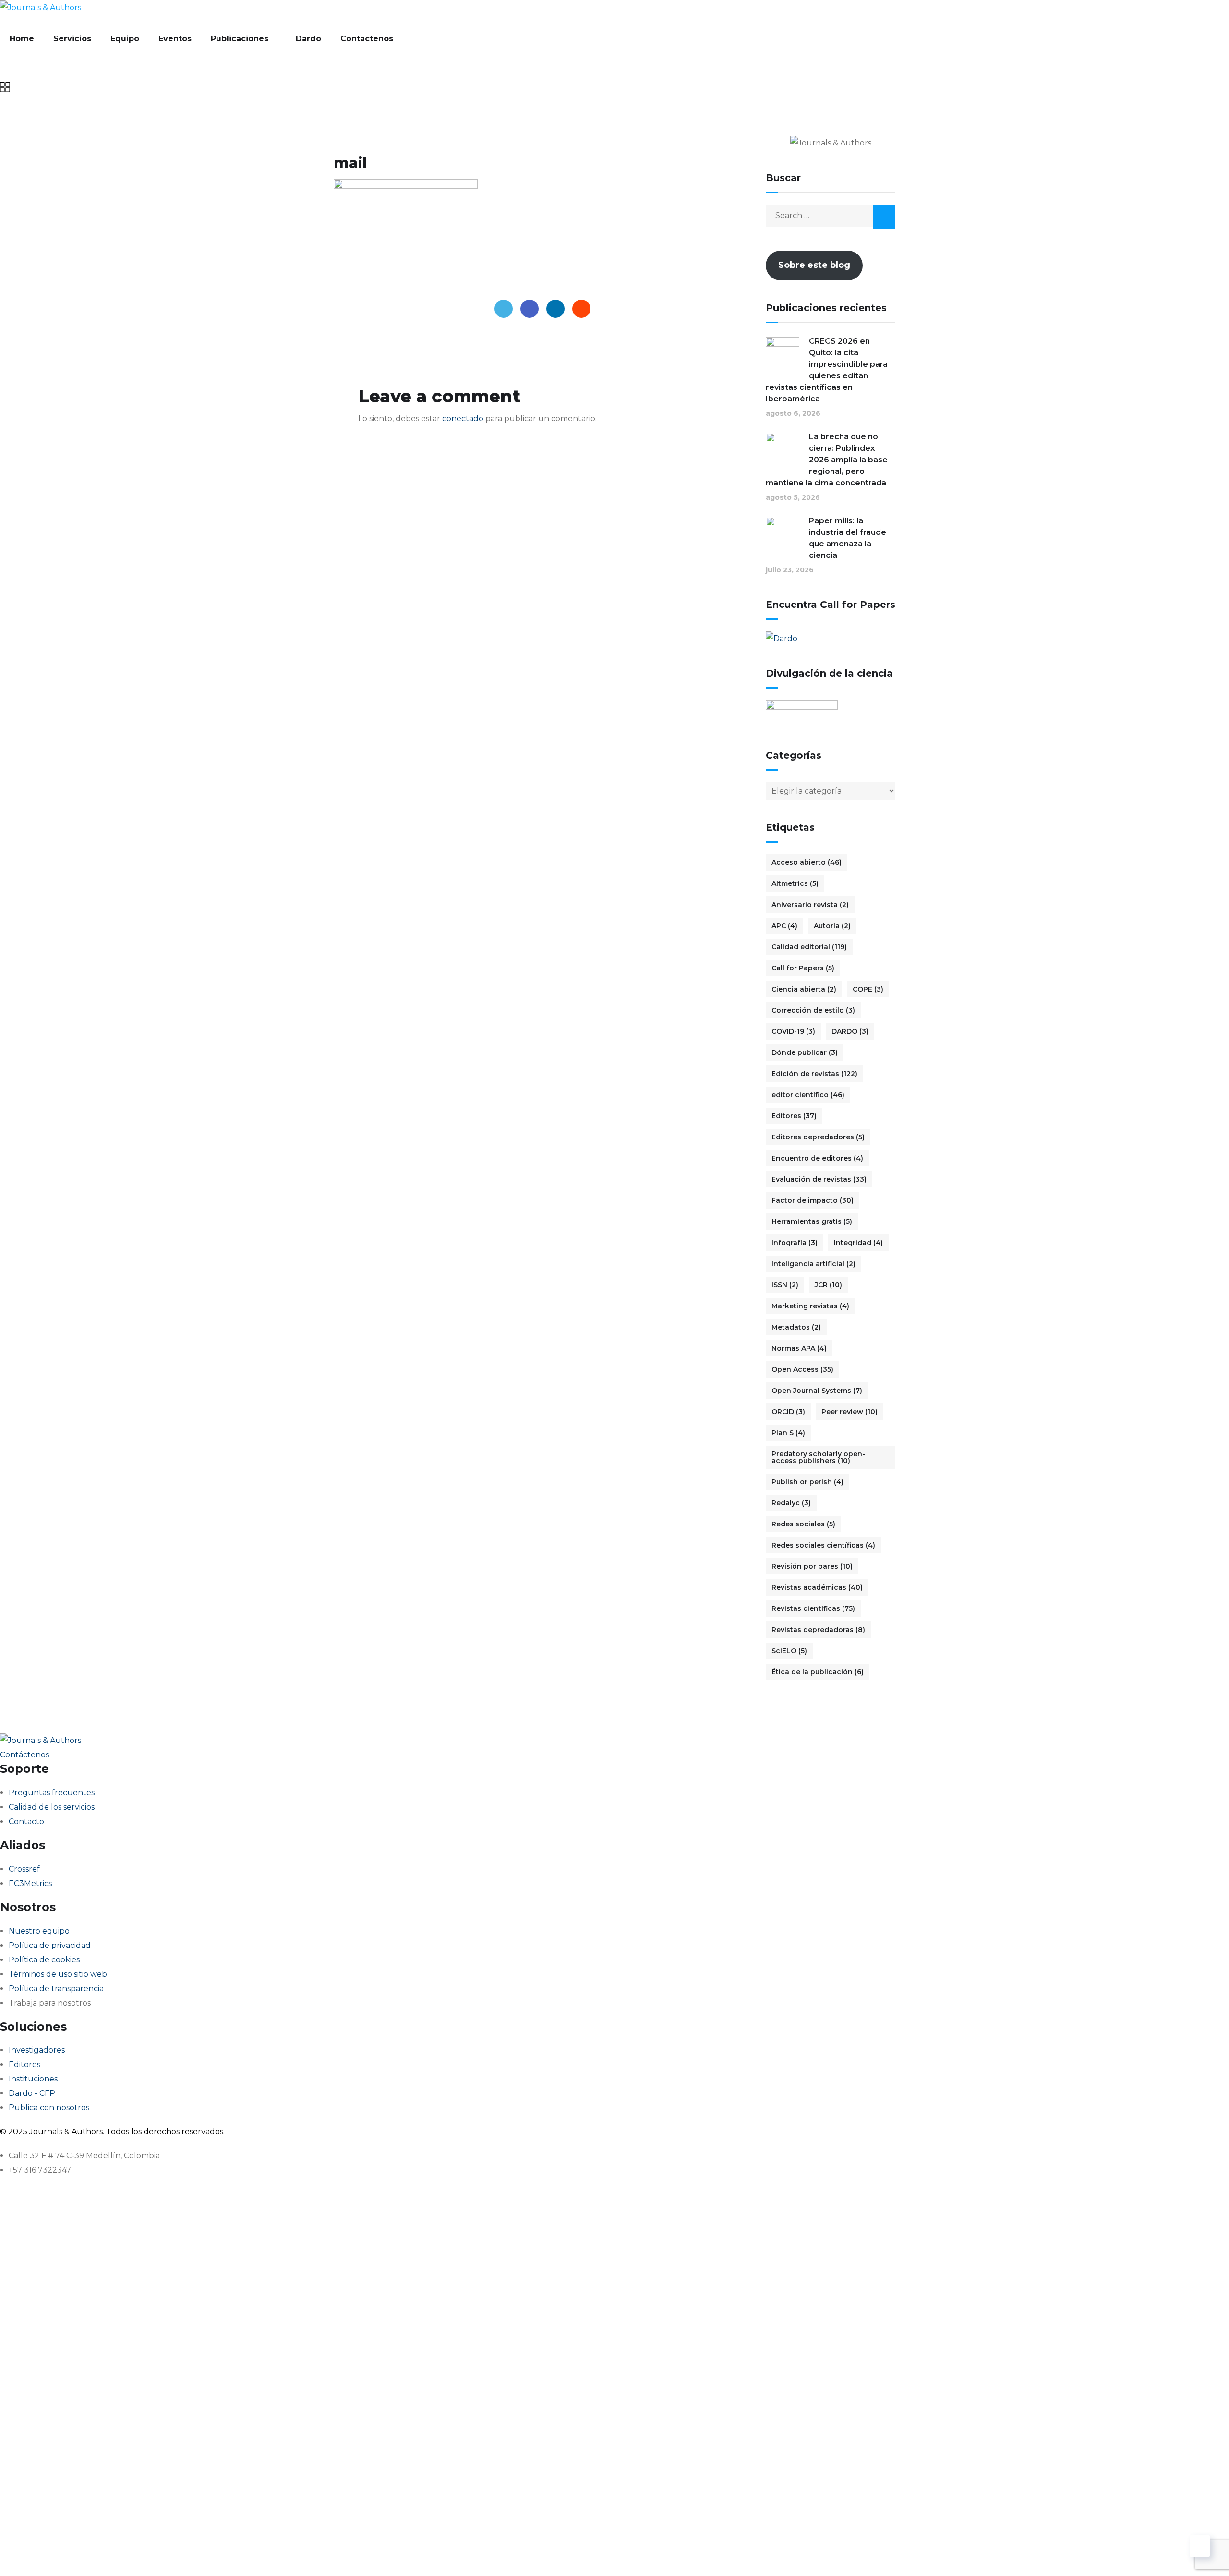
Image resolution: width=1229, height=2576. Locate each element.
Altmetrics (795, 883)
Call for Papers (803, 968)
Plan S (788, 1433)
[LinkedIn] (555, 309)
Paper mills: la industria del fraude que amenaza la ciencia (848, 538)
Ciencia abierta (804, 989)
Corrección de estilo (813, 1010)
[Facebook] (530, 309)
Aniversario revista (810, 905)
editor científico (808, 1095)
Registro (68, 2554)
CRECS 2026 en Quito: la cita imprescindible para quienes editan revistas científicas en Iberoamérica (827, 370)
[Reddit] (581, 309)
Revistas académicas (817, 1587)
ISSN (785, 1285)
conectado (463, 418)
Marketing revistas (810, 1306)
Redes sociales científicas (823, 1545)
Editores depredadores (818, 1137)
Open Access (802, 1369)
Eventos (175, 39)
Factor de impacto (813, 1200)
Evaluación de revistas (819, 1179)
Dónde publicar (805, 1052)
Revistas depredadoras (818, 1630)
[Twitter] (504, 309)
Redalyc (791, 1503)
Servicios (72, 39)
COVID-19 (793, 1031)
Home (22, 39)
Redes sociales (803, 1524)
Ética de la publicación (818, 1672)
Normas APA (799, 1348)
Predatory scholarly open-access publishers (818, 1457)
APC (784, 926)
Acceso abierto (807, 862)
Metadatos (796, 1327)
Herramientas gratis (812, 1221)
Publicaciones (240, 39)
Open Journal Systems (817, 1391)
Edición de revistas (814, 1074)
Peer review (849, 1412)
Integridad (858, 1243)
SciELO (789, 1651)
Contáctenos (367, 39)
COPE (868, 989)
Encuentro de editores (817, 1158)
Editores (794, 1116)
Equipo (125, 39)
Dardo (308, 39)
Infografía (795, 1243)
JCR (828, 1285)
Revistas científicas (813, 1608)
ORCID (788, 1412)
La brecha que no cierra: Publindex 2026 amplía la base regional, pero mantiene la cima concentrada (827, 460)
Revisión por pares (812, 1566)
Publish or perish (807, 1482)
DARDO (850, 1031)
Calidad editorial (809, 947)
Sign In (99, 2554)
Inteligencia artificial (813, 1264)
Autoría (832, 926)
